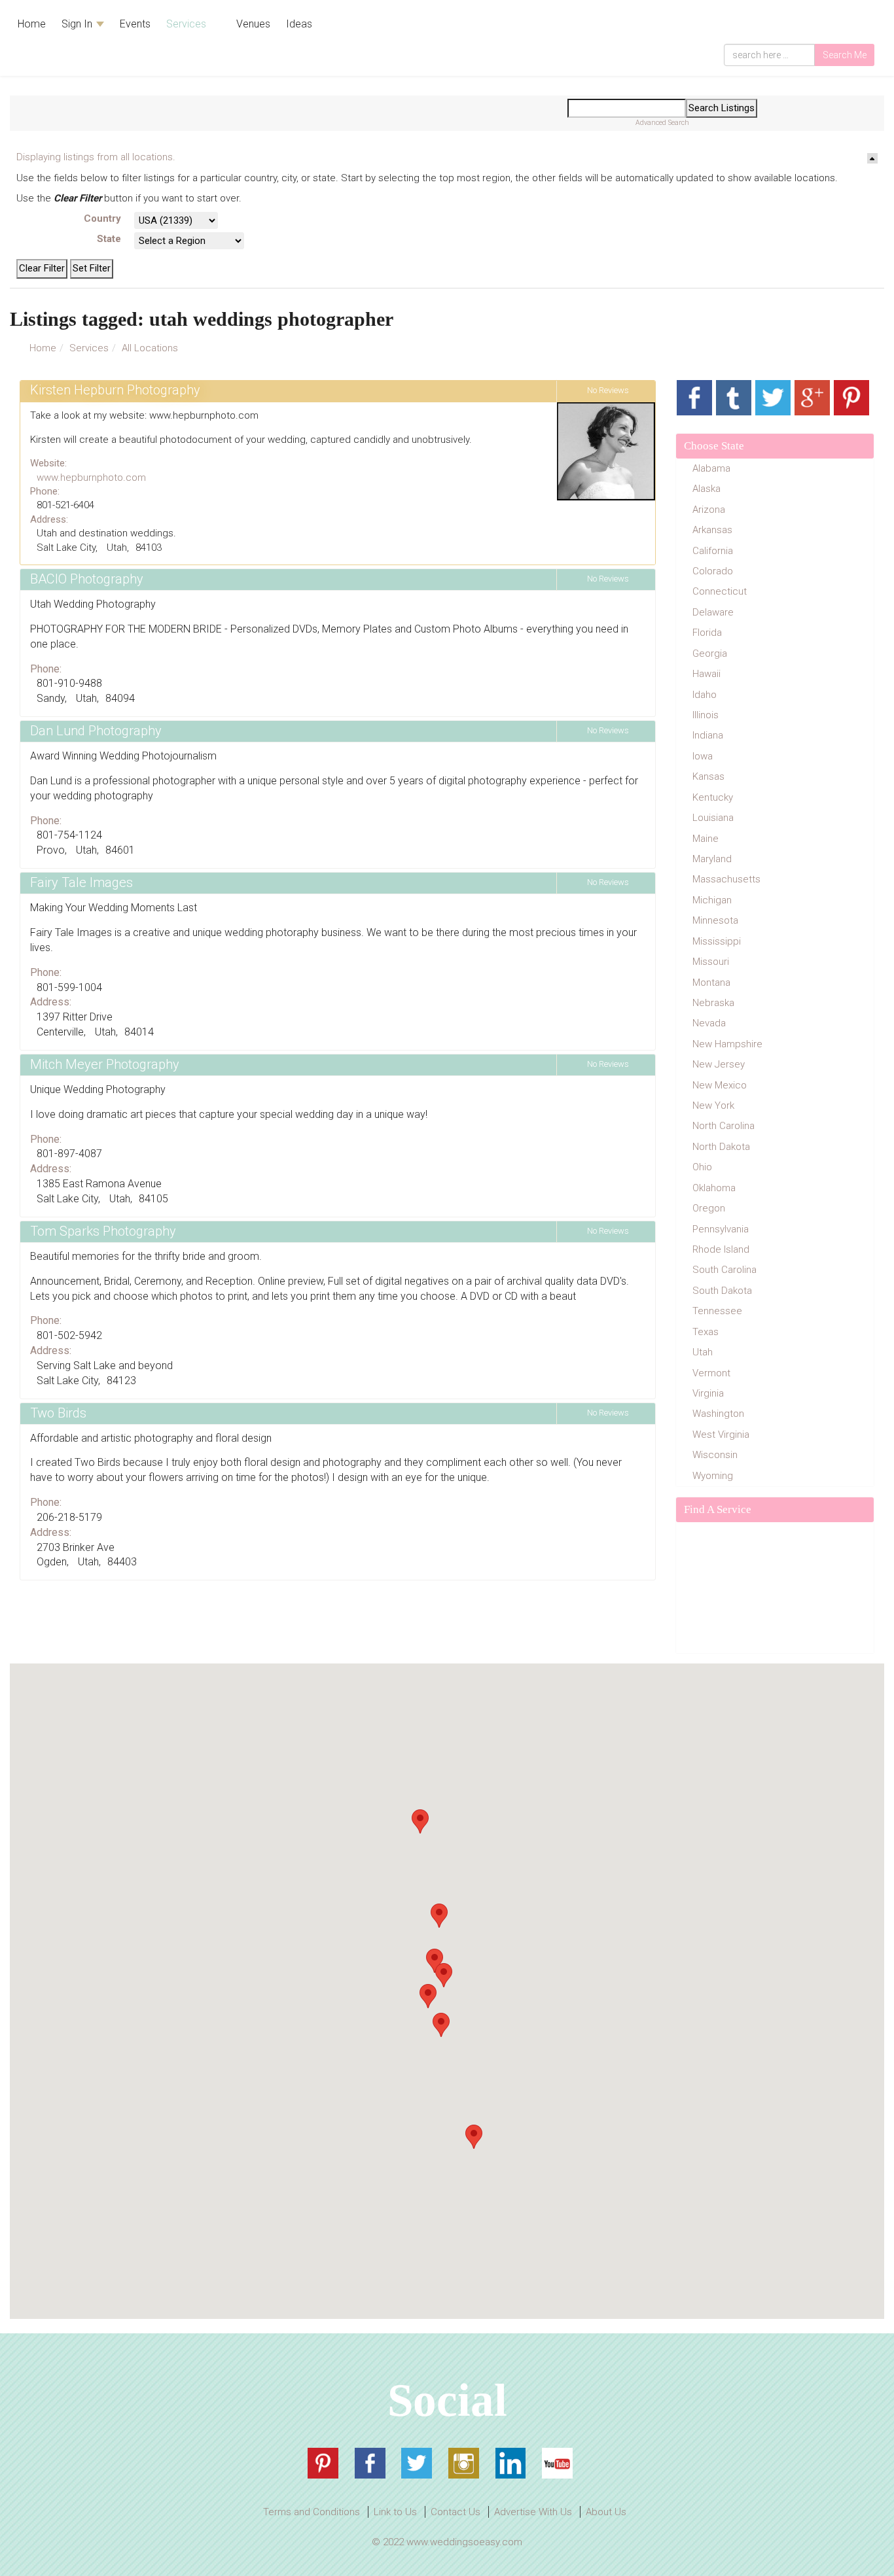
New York (713, 1105)
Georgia (710, 653)
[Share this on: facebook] (694, 398)
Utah (703, 1352)
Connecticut (720, 591)
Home (32, 24)
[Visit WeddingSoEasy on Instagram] (464, 2463)
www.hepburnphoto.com (91, 478)
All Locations (150, 348)
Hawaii (706, 674)
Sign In (78, 24)
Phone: (45, 491)
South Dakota (722, 1291)
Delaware (713, 612)
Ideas (299, 24)
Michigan (712, 900)
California (713, 551)
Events (135, 24)
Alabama (711, 468)
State (109, 239)
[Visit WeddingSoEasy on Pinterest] (323, 2463)
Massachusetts (726, 879)
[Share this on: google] (812, 398)
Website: (48, 463)
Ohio (702, 1167)
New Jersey (719, 1064)
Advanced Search (662, 123)
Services (188, 24)
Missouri (711, 962)
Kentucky (713, 797)
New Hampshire (727, 1044)
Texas (706, 1332)
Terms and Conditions (312, 2512)
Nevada (709, 1023)
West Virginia (721, 1435)
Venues (252, 24)
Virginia (708, 1393)
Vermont (711, 1373)
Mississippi (717, 941)
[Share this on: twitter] (773, 398)
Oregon (709, 1208)
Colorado (713, 571)
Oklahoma (714, 1188)
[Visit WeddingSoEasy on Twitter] (417, 2463)
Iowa (703, 756)
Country (102, 218)
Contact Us (456, 2512)
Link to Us (395, 2512)
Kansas (708, 776)
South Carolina (724, 1270)
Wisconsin (715, 1455)
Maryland (712, 859)
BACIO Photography (87, 579)
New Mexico (720, 1085)
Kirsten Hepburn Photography (115, 390)
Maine (706, 839)
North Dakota (721, 1147)
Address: (49, 519)
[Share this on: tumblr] (734, 398)
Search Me (845, 55)
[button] (441, 2025)
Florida (707, 633)
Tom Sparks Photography (103, 1231)
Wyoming (713, 1476)
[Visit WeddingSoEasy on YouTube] (557, 2463)
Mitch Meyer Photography (105, 1064)
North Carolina (724, 1126)
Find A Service (718, 1509)
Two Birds (58, 1413)
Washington (718, 1414)
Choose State (714, 446)
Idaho (705, 695)
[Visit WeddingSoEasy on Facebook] (370, 2463)
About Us (606, 2512)
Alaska (706, 489)
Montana (711, 983)
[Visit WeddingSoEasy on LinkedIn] (511, 2463)
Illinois (706, 715)
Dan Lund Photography (96, 731)
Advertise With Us (533, 2512)
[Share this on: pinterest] (851, 398)
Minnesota (715, 920)
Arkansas (712, 530)
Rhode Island (721, 1249)
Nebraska (713, 1003)
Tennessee (717, 1311)
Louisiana (713, 818)
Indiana (708, 735)
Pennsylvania (721, 1229)
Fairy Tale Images (81, 882)
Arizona (709, 510)
